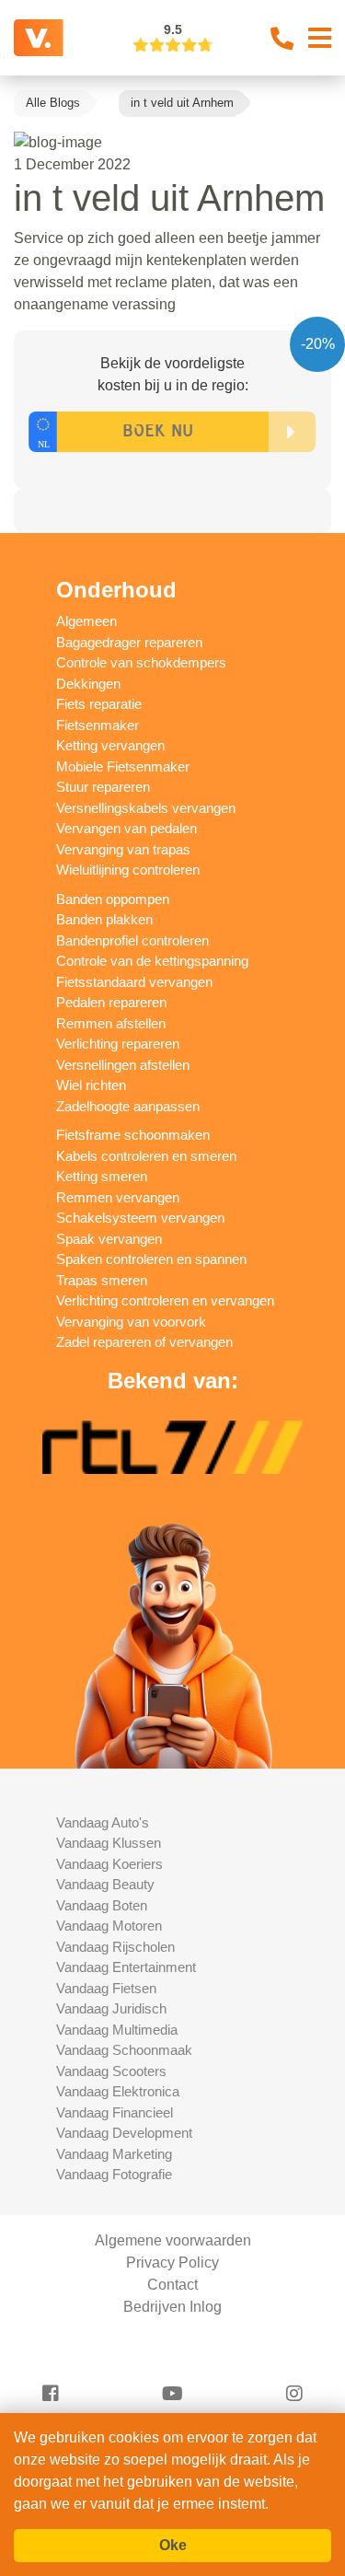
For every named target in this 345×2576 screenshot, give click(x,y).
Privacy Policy (172, 2263)
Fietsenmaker (98, 725)
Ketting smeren (102, 1176)
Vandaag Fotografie (114, 2174)
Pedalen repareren (111, 1002)
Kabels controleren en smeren (146, 1156)
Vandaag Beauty (105, 1884)
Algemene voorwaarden (173, 2240)
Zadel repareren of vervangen (144, 1342)
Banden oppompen (113, 899)
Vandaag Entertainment (126, 1967)
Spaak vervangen (109, 1239)
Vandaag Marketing (114, 2154)
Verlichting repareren (118, 1044)
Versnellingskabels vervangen (146, 808)
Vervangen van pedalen (126, 828)
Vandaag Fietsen (106, 1988)
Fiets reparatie (99, 704)
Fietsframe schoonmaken (133, 1135)
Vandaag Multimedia (117, 2030)
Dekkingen (88, 684)
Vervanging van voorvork (131, 1322)
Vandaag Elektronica (118, 2091)
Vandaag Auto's (103, 1822)
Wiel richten (91, 1085)
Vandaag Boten (102, 1905)
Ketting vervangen (110, 745)
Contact (172, 2285)
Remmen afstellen (111, 1023)
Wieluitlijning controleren (128, 870)
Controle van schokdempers (141, 662)
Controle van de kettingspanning (152, 961)
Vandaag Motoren (109, 1926)
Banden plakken (104, 919)
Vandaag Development (124, 2133)
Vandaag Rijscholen (115, 1947)
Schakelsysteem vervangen (140, 1218)
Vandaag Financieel (115, 2112)
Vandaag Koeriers (109, 1864)
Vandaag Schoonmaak (124, 2050)
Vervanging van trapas (123, 849)
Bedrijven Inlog (172, 2307)
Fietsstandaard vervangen (134, 982)
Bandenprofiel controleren (132, 940)
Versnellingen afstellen (123, 1065)
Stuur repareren (103, 787)
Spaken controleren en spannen (151, 1259)
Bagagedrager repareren (129, 642)
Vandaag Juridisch (111, 2008)
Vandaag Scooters (111, 2071)
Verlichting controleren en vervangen (165, 1300)
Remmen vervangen (118, 1197)
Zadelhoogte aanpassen (128, 1106)
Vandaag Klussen (109, 1843)
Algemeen (86, 621)
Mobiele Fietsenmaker (123, 766)
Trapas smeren (102, 1280)
